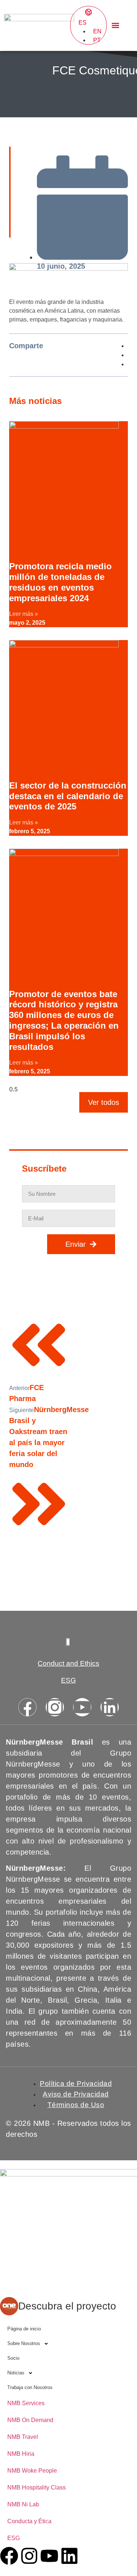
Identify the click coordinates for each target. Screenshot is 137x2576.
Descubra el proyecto (67, 2306)
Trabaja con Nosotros (30, 2387)
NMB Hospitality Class (37, 2487)
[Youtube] (82, 1707)
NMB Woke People (32, 2471)
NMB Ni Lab (23, 2504)
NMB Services (26, 2403)
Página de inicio (24, 2329)
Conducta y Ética (29, 2521)
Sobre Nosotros (24, 2343)
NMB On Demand (30, 2420)
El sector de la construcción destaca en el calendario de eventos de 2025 (68, 796)
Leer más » (24, 614)
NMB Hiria (21, 2454)
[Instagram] (55, 1707)
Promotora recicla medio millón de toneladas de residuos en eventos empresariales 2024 (60, 582)
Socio (13, 2358)
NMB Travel (23, 2437)
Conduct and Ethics (68, 1663)
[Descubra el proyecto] (9, 2306)
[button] (116, 25)
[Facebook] (27, 1707)
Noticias (16, 2373)
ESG (68, 1680)
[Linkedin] (110, 1707)
